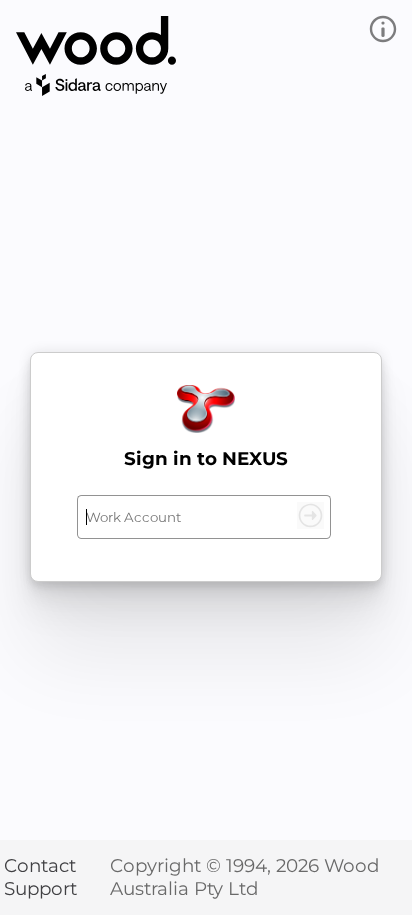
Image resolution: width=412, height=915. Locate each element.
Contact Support (40, 877)
